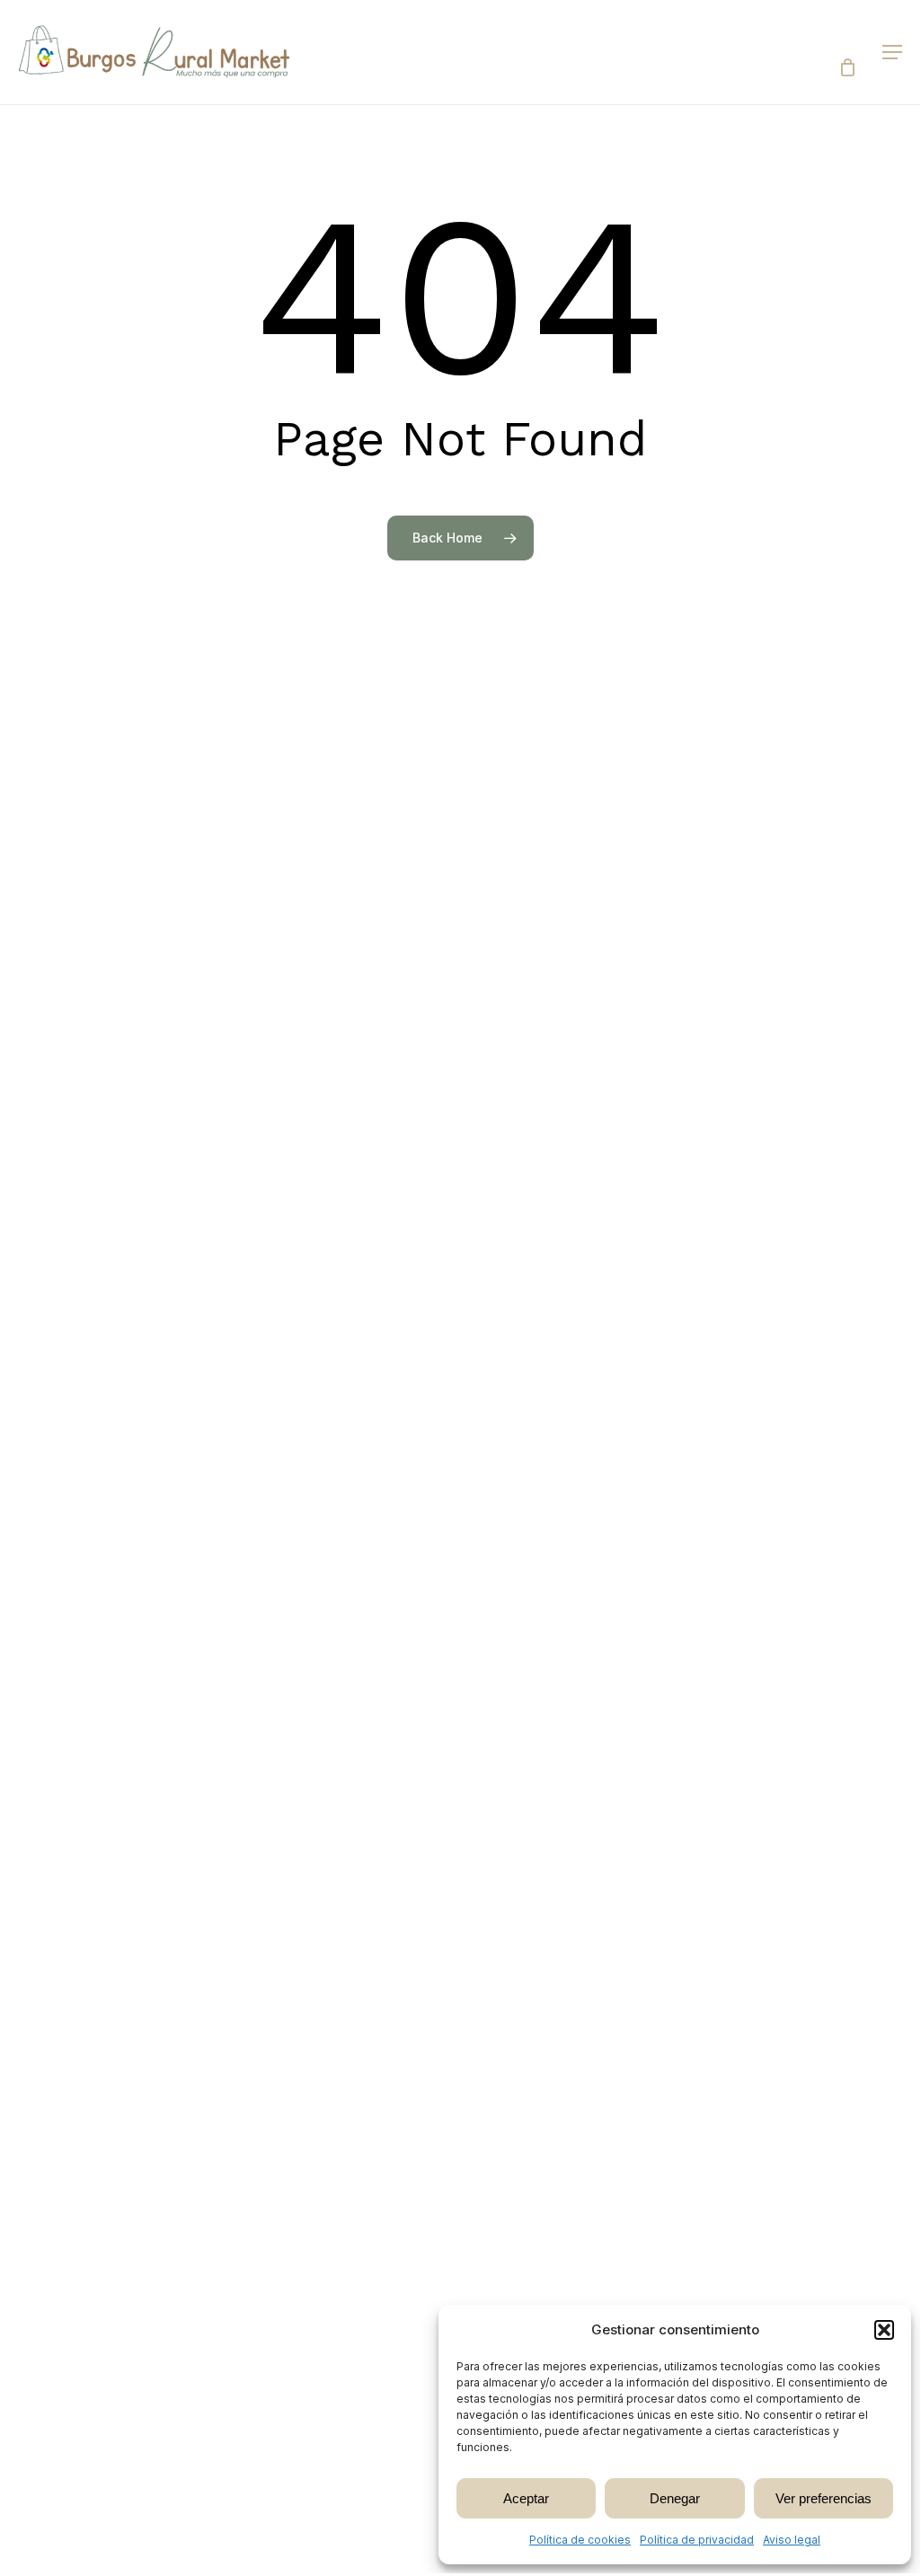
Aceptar (526, 2498)
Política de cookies (580, 2540)
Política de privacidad (697, 2540)
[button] (884, 2330)
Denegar (675, 2498)
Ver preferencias (824, 2498)
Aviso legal (792, 2540)
